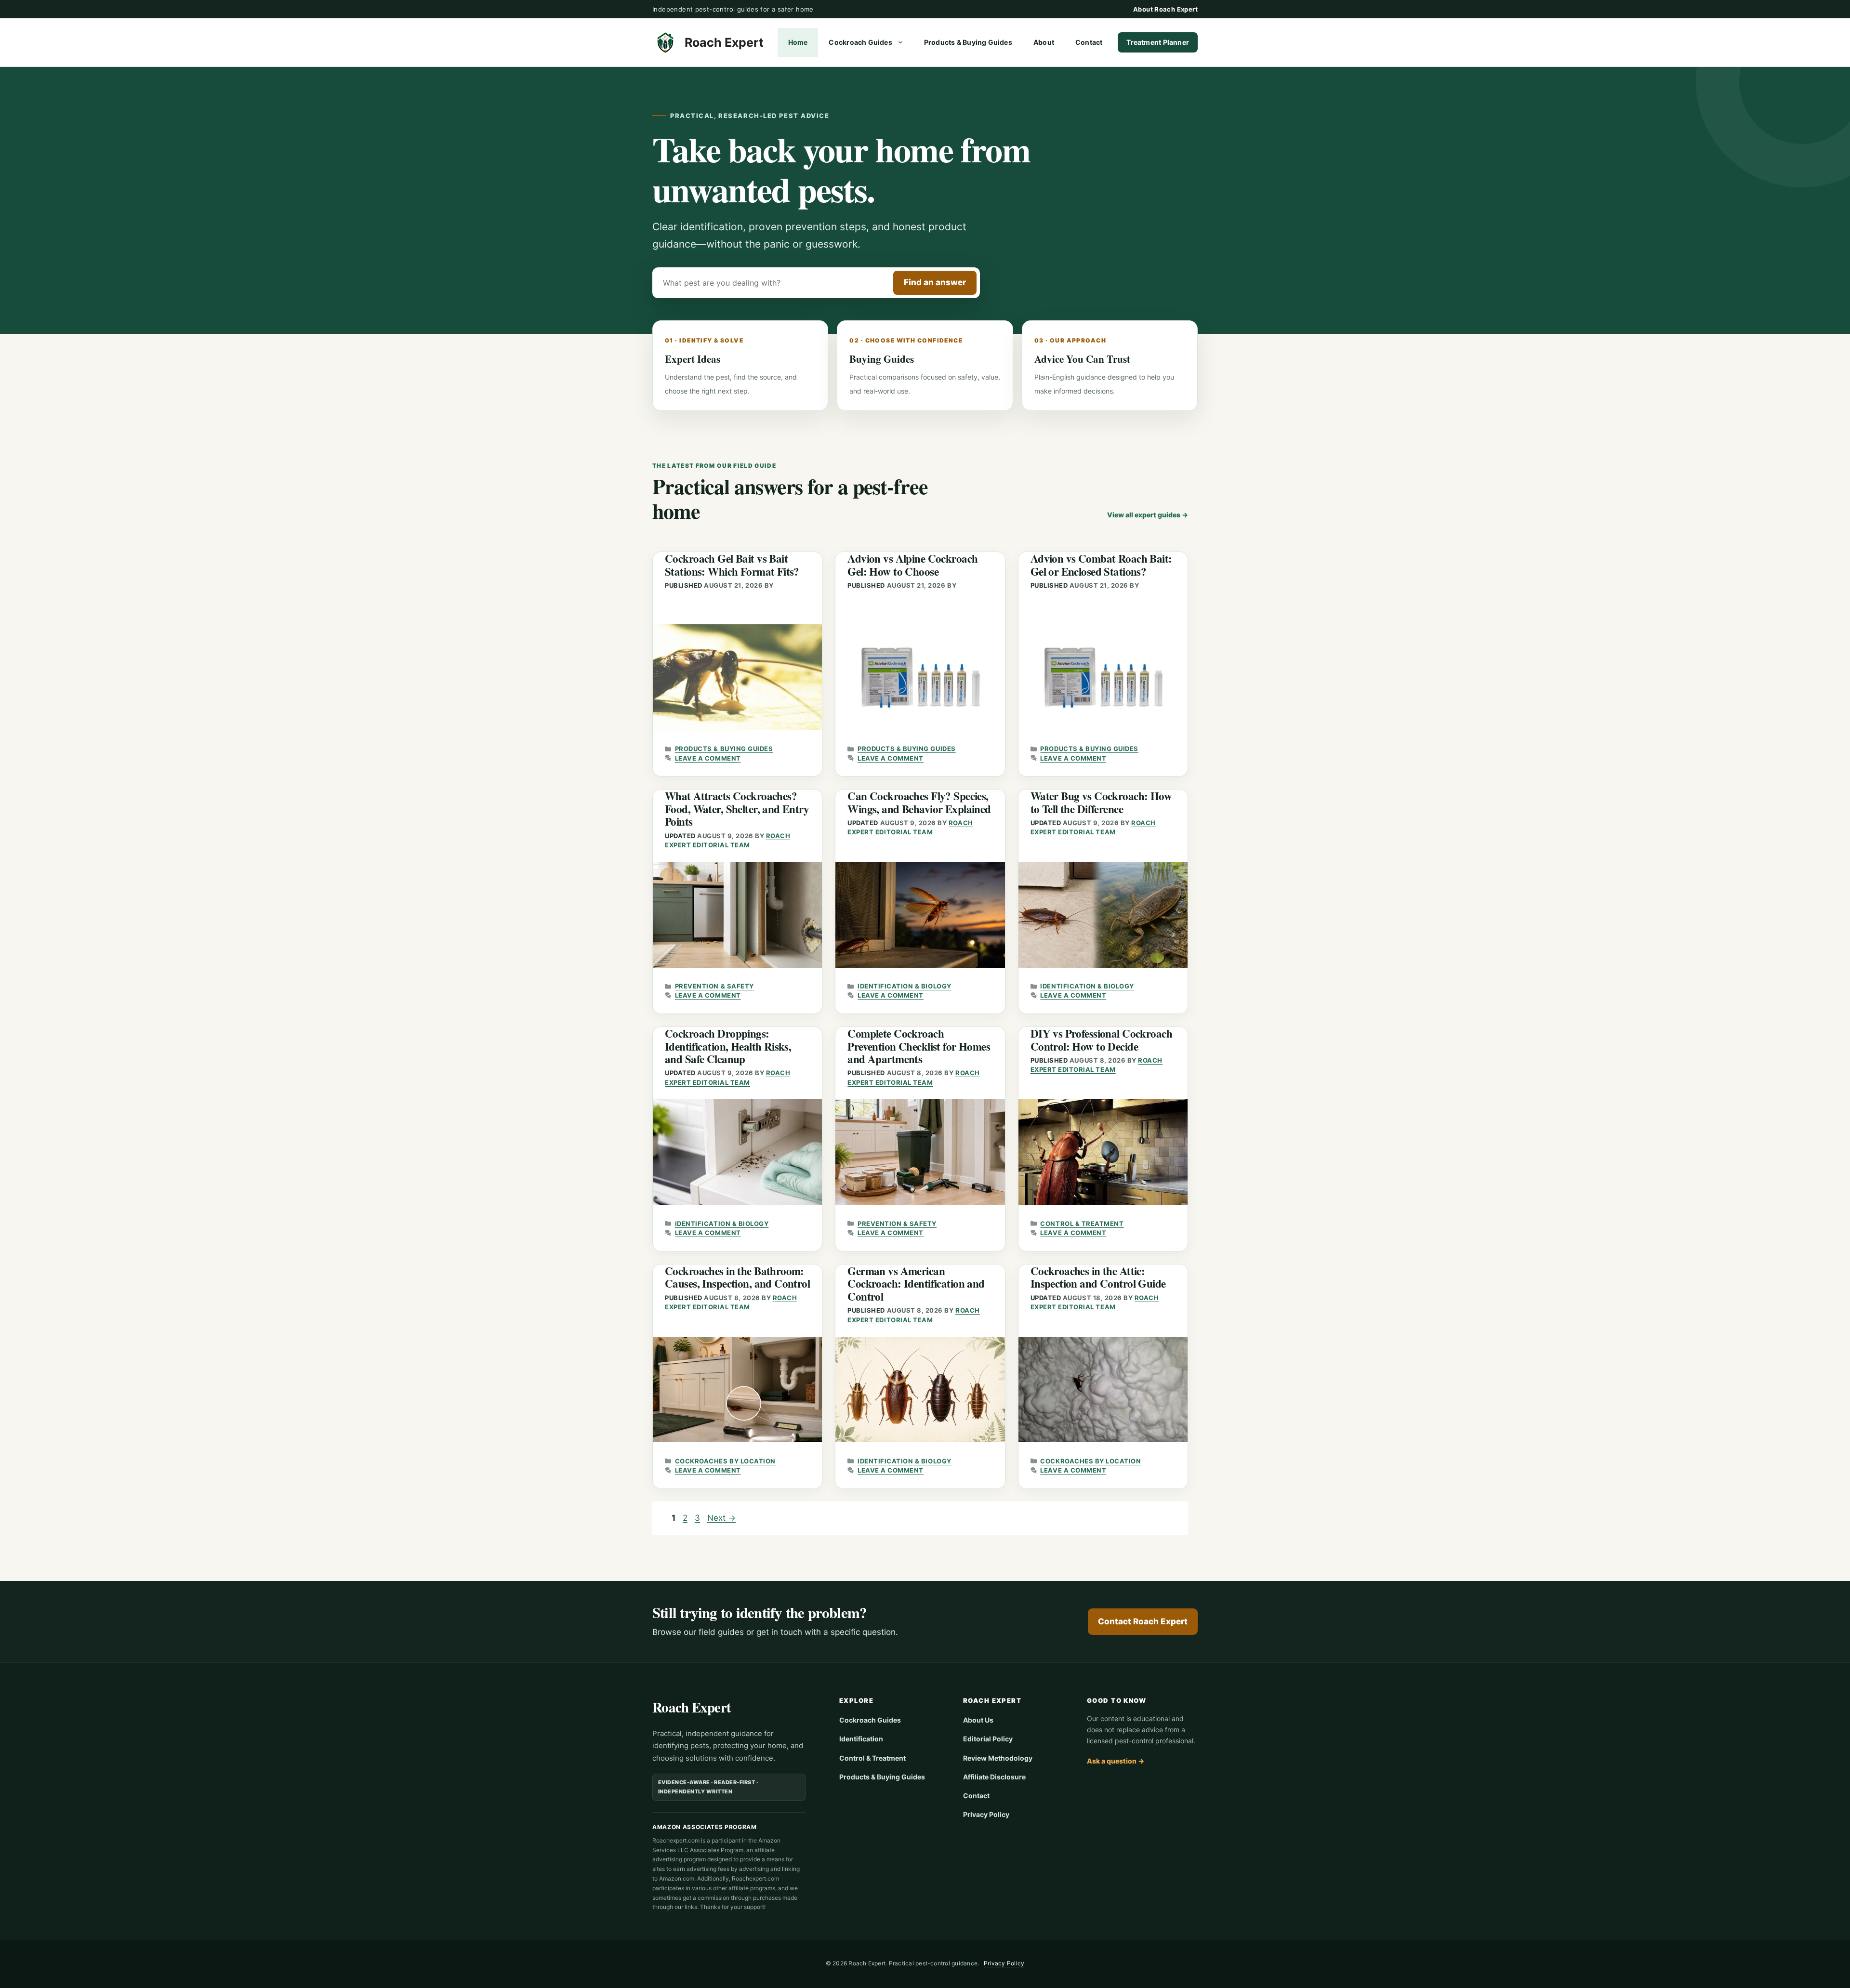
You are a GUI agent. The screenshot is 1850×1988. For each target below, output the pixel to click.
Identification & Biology (904, 986)
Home (798, 42)
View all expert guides (1148, 515)
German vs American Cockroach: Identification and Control (916, 1284)
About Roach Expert (1165, 9)
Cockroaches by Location (725, 1461)
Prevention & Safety (714, 986)
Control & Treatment (1082, 1224)
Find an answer (935, 282)
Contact (1089, 42)
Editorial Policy (988, 1739)
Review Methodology (998, 1758)
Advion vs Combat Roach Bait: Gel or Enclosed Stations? (1101, 565)
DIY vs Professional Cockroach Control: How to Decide (1101, 1040)
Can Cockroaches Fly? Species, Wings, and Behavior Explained (919, 802)
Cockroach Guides (860, 42)
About (1044, 42)
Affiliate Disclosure (994, 1777)
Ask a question (1116, 1761)
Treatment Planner (1158, 42)
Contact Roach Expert (1143, 1621)
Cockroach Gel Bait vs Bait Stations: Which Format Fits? (732, 565)
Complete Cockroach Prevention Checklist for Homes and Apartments (919, 1046)
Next (721, 1518)
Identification (861, 1739)
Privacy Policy (986, 1814)
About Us (978, 1720)
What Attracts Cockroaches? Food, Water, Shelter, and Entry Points (737, 809)
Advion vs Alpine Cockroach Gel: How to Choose (912, 565)
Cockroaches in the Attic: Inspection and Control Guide (1098, 1277)
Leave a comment (708, 758)
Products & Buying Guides (968, 42)
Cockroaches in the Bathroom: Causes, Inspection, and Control (737, 1277)
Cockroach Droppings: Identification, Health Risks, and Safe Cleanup (728, 1046)
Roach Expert (724, 42)
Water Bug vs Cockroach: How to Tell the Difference (1101, 802)
